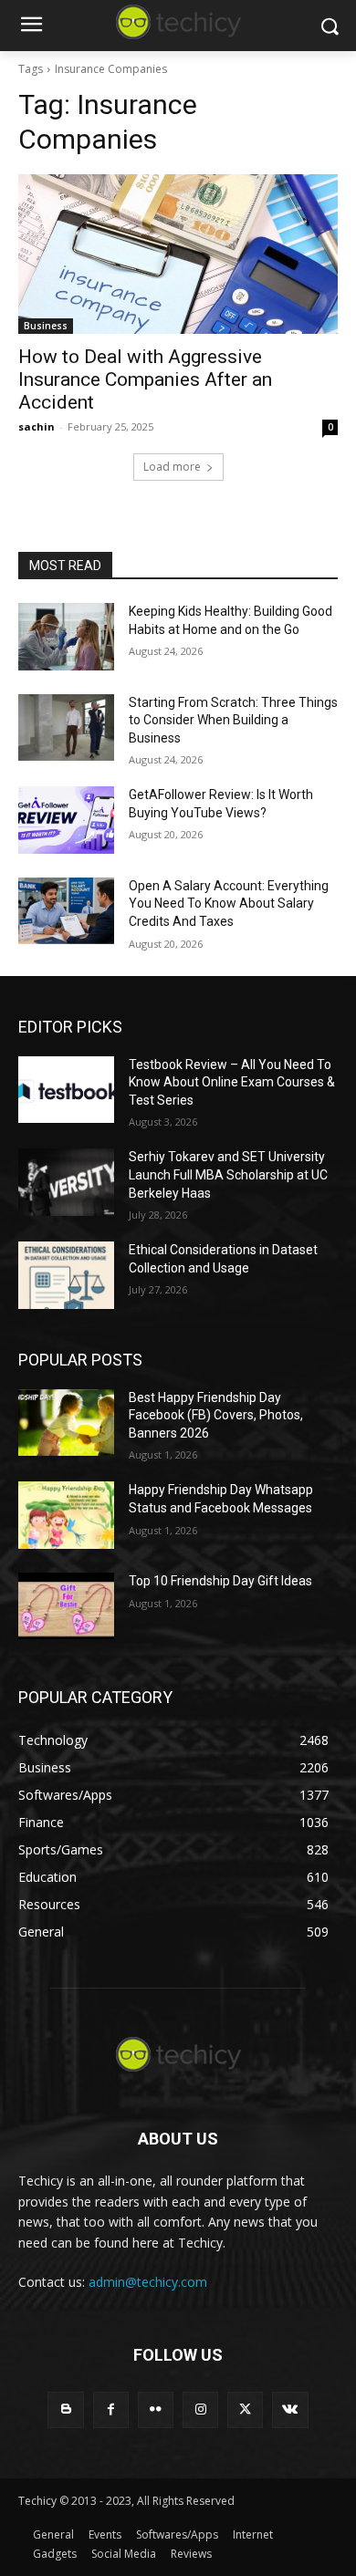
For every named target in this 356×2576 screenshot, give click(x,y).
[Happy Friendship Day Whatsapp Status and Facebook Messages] (66, 1515)
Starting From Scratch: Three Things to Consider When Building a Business (233, 720)
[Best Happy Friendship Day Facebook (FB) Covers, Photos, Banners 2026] (66, 1423)
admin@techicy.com (148, 2282)
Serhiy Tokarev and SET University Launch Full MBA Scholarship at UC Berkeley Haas (228, 1174)
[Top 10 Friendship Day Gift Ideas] (66, 1606)
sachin (37, 426)
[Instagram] (200, 2410)
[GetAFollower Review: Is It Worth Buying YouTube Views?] (66, 820)
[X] (245, 2410)
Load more (172, 467)
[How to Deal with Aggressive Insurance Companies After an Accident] (178, 254)
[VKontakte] (290, 2410)
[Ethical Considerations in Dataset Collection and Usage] (66, 1275)
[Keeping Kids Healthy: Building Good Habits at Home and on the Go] (66, 637)
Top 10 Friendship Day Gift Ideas (220, 1581)
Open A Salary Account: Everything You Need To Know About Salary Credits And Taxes (229, 904)
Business (46, 326)
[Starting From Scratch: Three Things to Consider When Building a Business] (66, 728)
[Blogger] (65, 2410)
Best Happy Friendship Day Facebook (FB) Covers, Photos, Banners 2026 (216, 1415)
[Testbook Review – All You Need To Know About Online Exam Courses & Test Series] (66, 1090)
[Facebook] (111, 2410)
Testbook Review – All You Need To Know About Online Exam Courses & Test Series (232, 1082)
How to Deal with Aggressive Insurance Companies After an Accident (145, 379)
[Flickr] (156, 2410)
